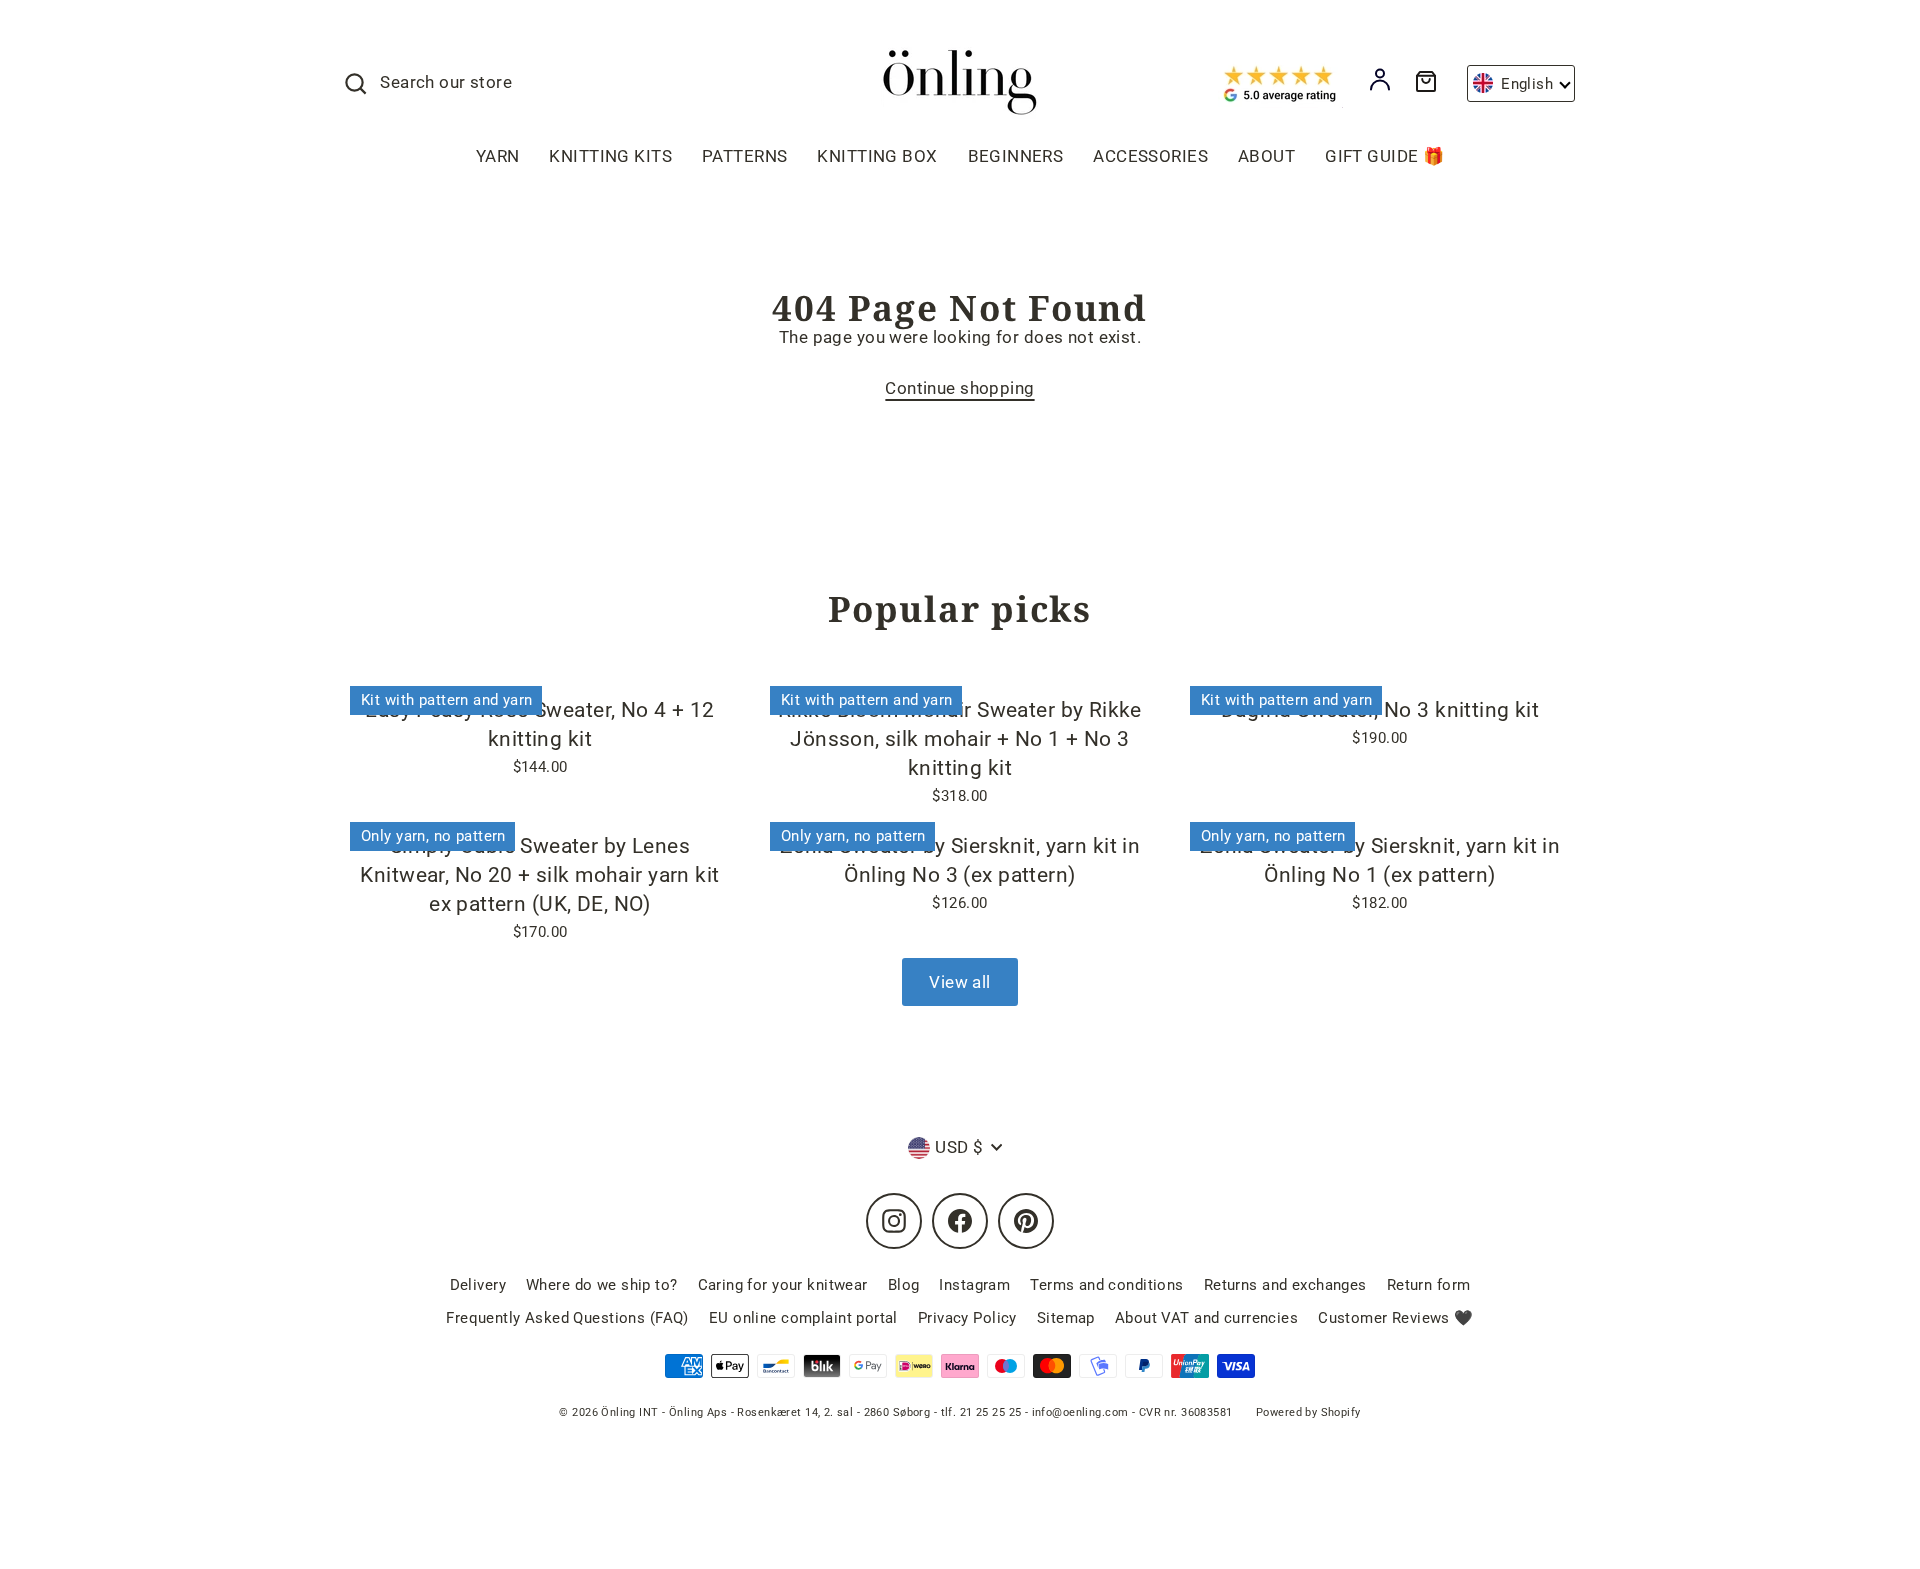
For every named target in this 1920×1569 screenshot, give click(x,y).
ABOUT (1266, 156)
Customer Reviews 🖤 (1396, 1318)
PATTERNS (744, 156)
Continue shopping (959, 388)
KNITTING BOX (877, 156)
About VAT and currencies (1206, 1318)
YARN (498, 156)
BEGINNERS (1016, 156)
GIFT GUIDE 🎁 (1384, 156)
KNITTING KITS (610, 156)
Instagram (974, 1285)
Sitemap (1066, 1318)
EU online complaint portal (803, 1318)
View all (959, 982)
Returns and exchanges (1285, 1285)
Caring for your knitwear (783, 1285)
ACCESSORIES (1150, 156)
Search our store (446, 82)
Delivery (478, 1285)
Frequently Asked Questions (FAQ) (567, 1318)
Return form (1429, 1285)
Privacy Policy (967, 1318)
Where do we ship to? (602, 1285)
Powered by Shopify (1308, 1412)
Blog (904, 1285)
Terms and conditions (1107, 1285)
